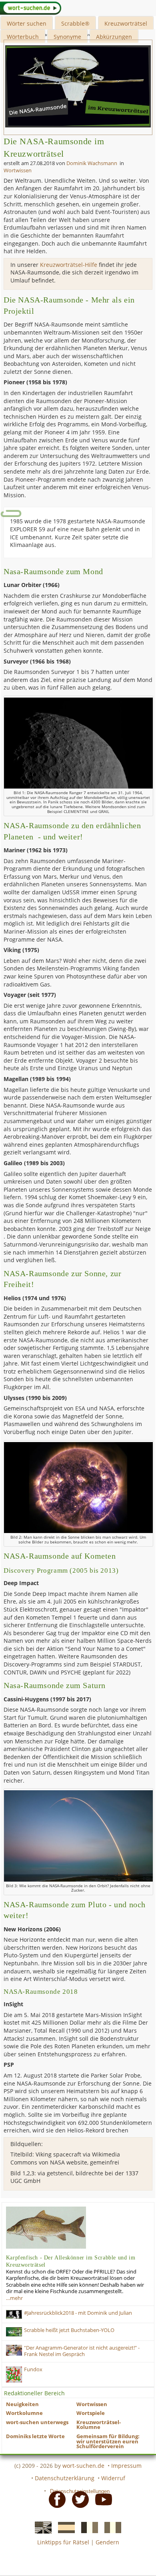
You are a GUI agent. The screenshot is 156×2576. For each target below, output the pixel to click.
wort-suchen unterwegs (37, 2422)
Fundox (33, 2369)
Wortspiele (91, 2413)
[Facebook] (55, 2499)
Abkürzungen (114, 37)
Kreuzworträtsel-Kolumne (99, 2425)
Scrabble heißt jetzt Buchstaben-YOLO (69, 2330)
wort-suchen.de (83, 2466)
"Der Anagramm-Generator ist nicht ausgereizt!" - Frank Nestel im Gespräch (82, 2351)
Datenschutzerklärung (65, 2478)
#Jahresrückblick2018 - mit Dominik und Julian (78, 2313)
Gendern (107, 2542)
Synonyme (67, 37)
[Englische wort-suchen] (41, 2527)
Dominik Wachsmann (92, 163)
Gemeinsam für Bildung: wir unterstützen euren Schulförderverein (108, 2441)
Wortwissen (18, 170)
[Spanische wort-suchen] (64, 2527)
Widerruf (113, 2478)
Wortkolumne (24, 2413)
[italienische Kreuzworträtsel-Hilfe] (110, 2527)
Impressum (126, 2466)
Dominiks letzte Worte (35, 2436)
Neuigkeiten (22, 2404)
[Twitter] (78, 2499)
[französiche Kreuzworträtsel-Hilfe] (87, 2527)
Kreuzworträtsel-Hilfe (69, 265)
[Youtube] (101, 2499)
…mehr (14, 2298)
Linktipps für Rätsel (63, 2542)
